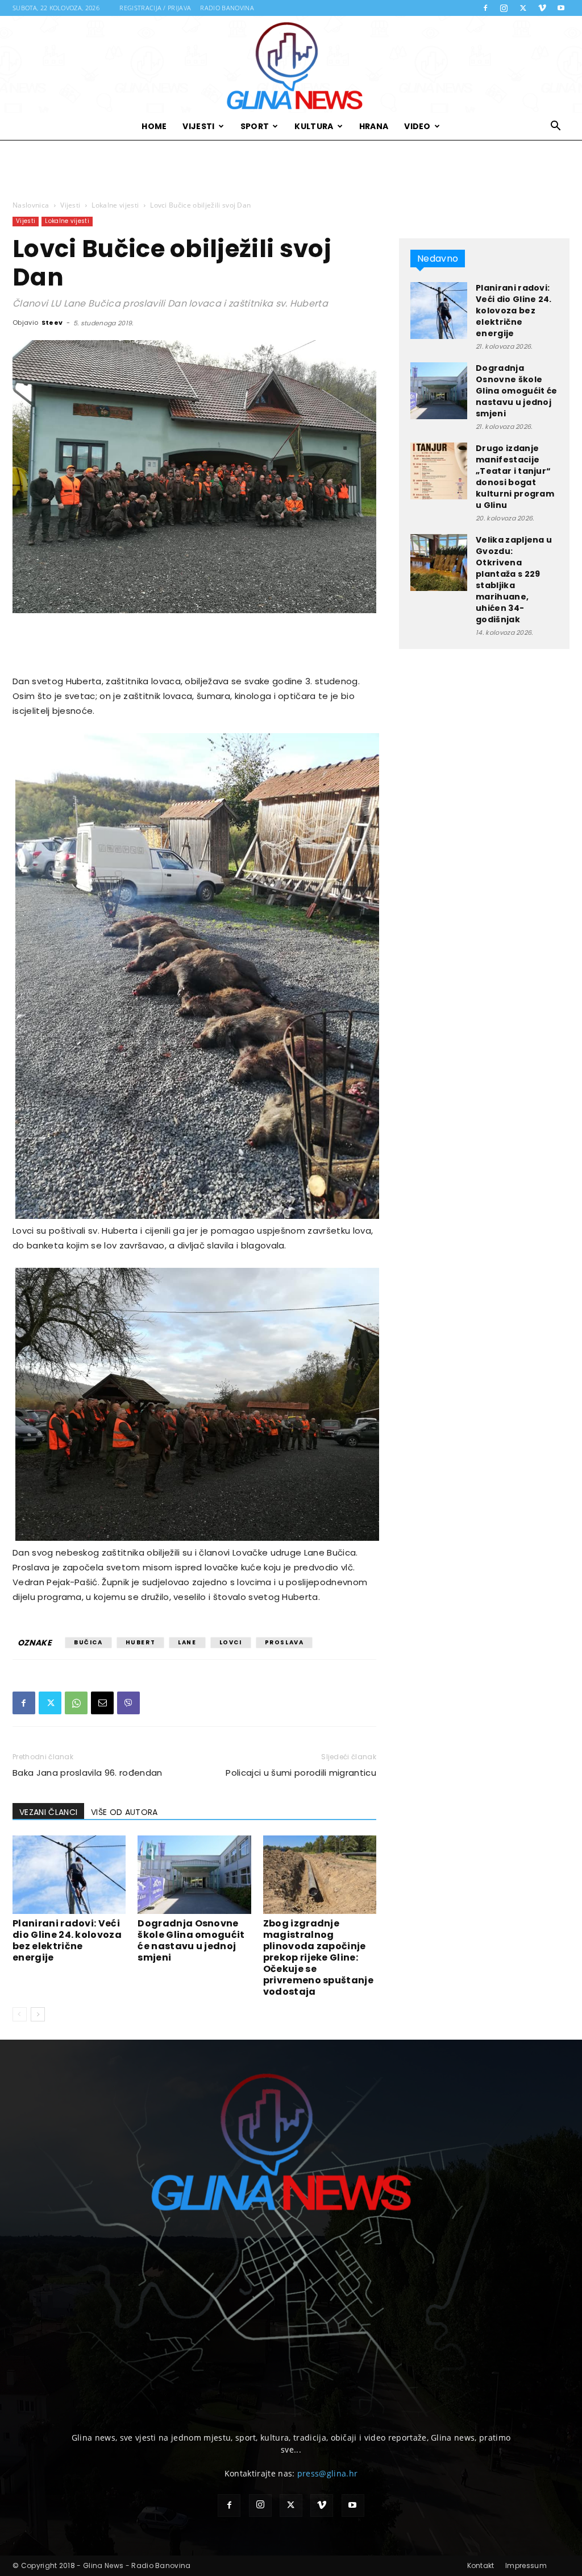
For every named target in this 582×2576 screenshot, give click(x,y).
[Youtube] (561, 8)
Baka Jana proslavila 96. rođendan (88, 1773)
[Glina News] (291, 64)
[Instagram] (504, 8)
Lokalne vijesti (115, 205)
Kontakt (481, 2565)
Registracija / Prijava (155, 8)
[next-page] (38, 2014)
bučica (88, 1642)
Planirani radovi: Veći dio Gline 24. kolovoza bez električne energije (67, 1940)
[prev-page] (20, 2014)
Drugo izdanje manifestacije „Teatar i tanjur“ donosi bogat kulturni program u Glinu (515, 477)
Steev (52, 322)
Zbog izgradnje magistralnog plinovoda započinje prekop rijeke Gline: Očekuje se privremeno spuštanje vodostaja (318, 1957)
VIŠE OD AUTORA (124, 1812)
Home (154, 126)
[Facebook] (485, 8)
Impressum (526, 2565)
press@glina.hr (327, 2473)
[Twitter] (523, 8)
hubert (141, 1642)
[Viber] (128, 1703)
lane (187, 1642)
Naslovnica (31, 205)
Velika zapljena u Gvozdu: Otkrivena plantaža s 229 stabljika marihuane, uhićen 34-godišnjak (514, 580)
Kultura (314, 126)
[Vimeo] (542, 8)
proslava (284, 1642)
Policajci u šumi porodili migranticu (301, 1773)
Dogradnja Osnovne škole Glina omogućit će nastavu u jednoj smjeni (191, 1940)
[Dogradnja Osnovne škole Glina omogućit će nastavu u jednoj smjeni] (194, 1874)
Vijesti (198, 126)
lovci (231, 1642)
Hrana (374, 126)
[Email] (102, 1703)
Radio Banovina (227, 8)
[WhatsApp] (76, 1703)
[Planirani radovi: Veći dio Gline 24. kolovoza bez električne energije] (69, 1874)
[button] (556, 127)
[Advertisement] (291, 171)
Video (417, 126)
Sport (255, 126)
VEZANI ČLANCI (48, 1812)
